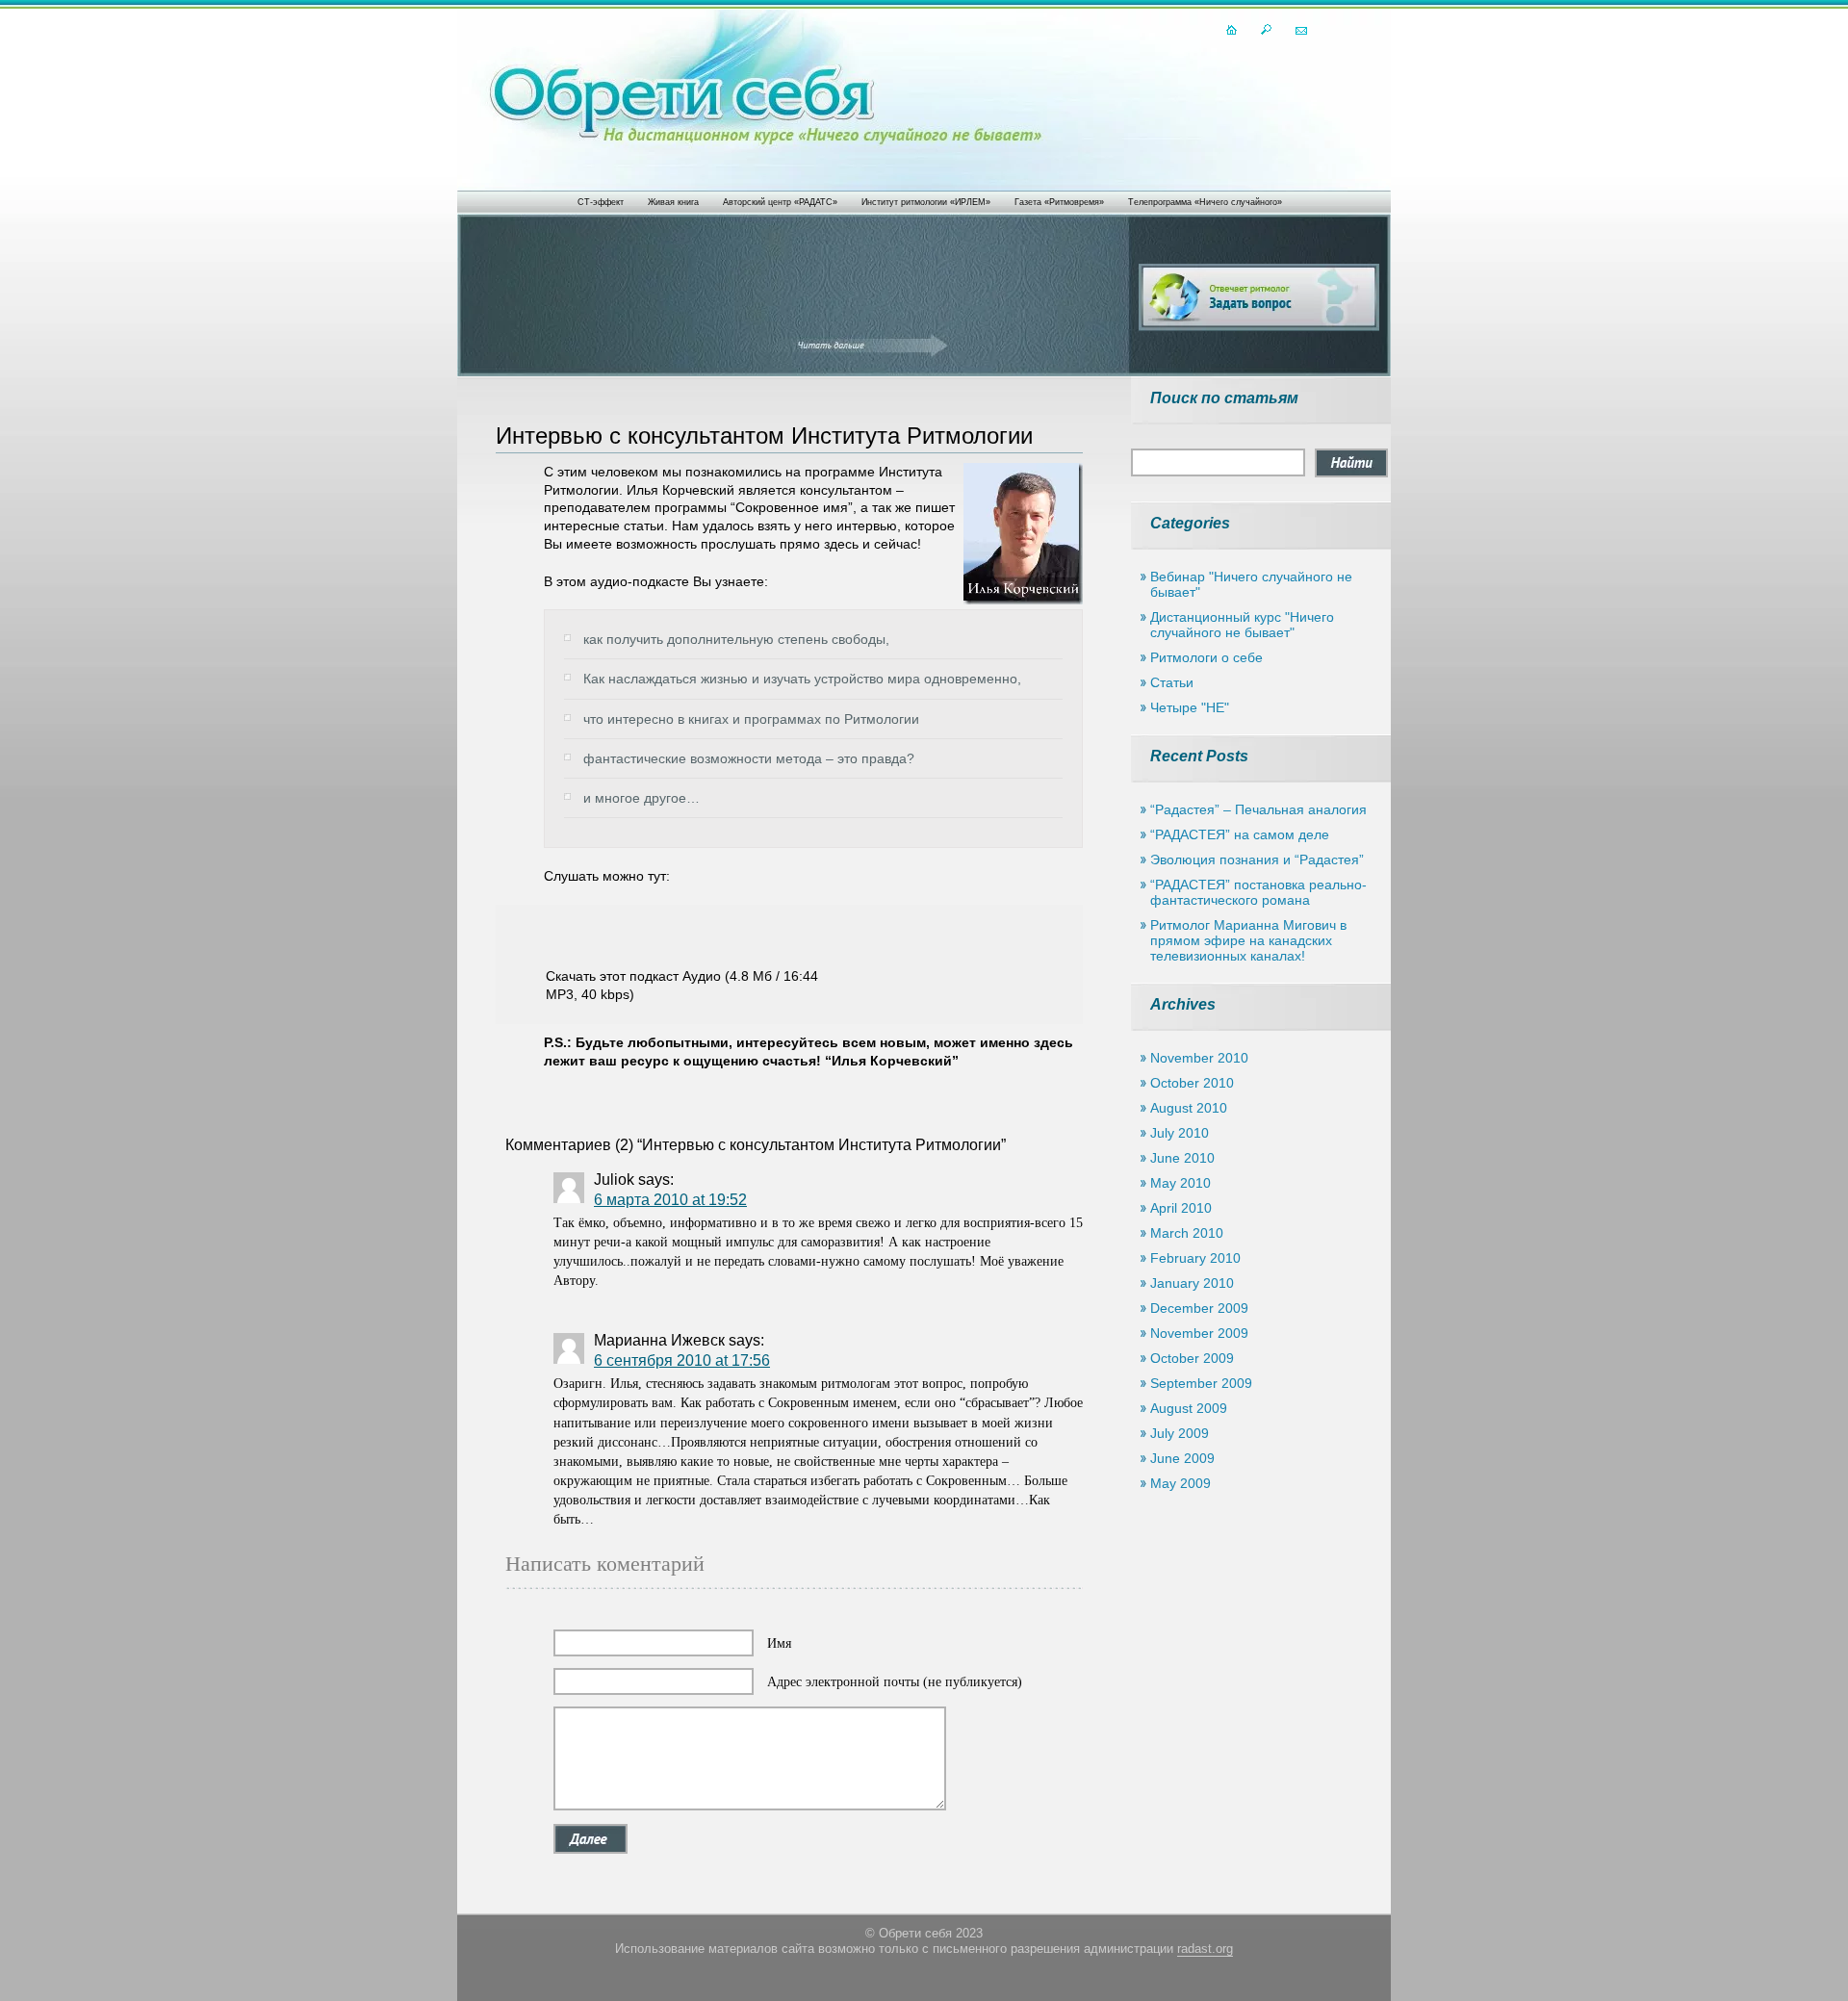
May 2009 (1181, 1483)
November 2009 (1199, 1333)
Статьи (1172, 682)
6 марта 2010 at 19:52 (670, 1200)
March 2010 (1187, 1233)
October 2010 (1192, 1083)
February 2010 (1195, 1258)
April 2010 (1181, 1208)
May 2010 (1181, 1183)
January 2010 (1192, 1283)
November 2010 (1199, 1058)
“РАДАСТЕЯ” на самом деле (1240, 834)
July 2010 (1180, 1133)
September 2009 (1201, 1383)
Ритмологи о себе (1206, 657)
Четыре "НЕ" (1190, 707)
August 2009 (1189, 1408)
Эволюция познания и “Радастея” (1257, 859)
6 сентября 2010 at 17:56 (682, 1360)
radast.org (1205, 1949)
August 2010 (1189, 1108)
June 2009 (1182, 1458)
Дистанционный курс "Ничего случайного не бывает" (1242, 625)
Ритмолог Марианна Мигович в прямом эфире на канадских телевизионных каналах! (1248, 940)
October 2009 (1192, 1358)
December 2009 (1199, 1308)
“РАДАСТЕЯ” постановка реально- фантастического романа (1258, 892)
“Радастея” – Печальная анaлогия (1258, 809)
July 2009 (1180, 1433)
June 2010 (1182, 1158)
